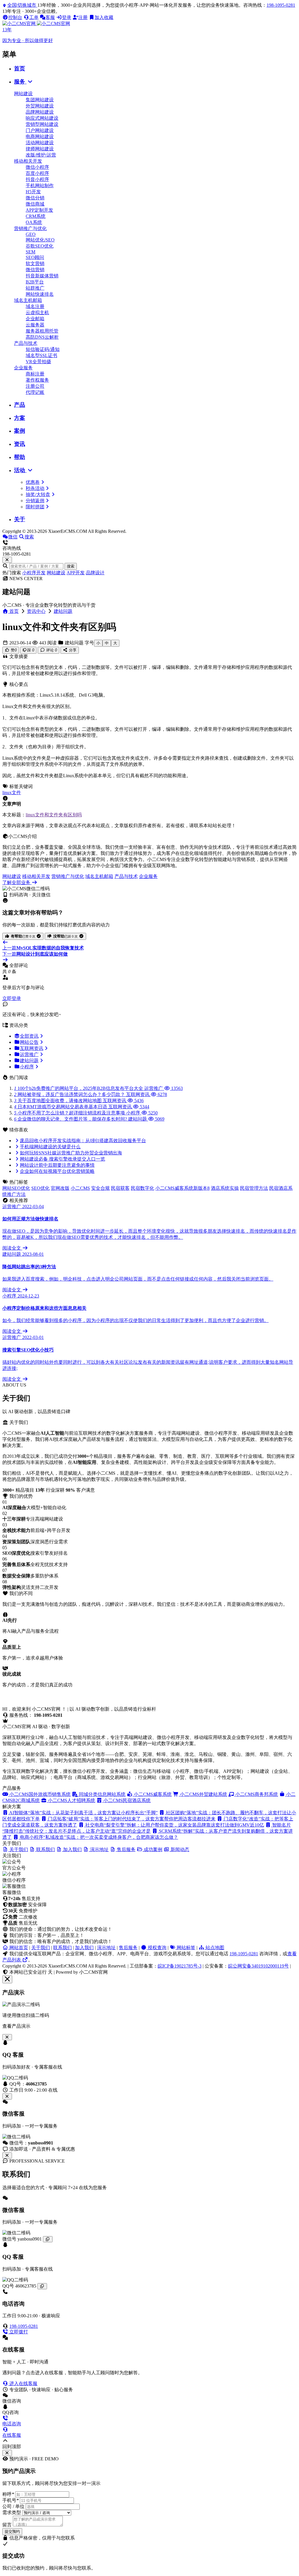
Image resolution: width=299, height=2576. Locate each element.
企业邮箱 (35, 319)
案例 (20, 431)
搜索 (71, 566)
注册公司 (35, 386)
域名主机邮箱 (28, 300)
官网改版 (60, 1188)
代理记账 (35, 392)
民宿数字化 (142, 1188)
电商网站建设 (40, 136)
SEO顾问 (35, 257)
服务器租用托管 (42, 331)
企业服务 (23, 368)
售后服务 (128, 1948)
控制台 (15, 17)
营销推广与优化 (30, 228)
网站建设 (23, 94)
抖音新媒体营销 (42, 276)
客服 (50, 17)
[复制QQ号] (42, 2286)
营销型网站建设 (42, 124)
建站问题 (63, 611)
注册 (83, 17)
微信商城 (35, 204)
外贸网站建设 (40, 106)
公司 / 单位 (13, 2506)
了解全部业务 (17, 882)
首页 (20, 68)
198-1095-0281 (281, 5)
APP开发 (76, 573)
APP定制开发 (39, 210)
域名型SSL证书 (41, 355)
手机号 (11, 2500)
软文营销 (35, 263)
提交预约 (12, 2531)
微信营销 (35, 270)
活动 (20, 470)
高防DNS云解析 (42, 337)
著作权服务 (37, 380)
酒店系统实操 (225, 1188)
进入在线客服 (23, 2383)
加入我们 (84, 1948)
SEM (31, 252)
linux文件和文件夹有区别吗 (54, 815)
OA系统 (34, 222)
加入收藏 (104, 17)
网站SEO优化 (16, 1188)
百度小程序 (37, 173)
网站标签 (185, 1948)
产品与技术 (26, 343)
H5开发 (33, 192)
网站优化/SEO (40, 240)
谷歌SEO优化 (40, 246)
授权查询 (157, 1948)
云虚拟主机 (37, 313)
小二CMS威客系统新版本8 (182, 1188)
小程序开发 (34, 573)
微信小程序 (37, 167)
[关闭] (7, 2155)
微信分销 (35, 198)
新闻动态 (179, 1849)
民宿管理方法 (254, 1188)
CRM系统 (36, 216)
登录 (67, 17)
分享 (72, 650)
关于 (20, 519)
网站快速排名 (40, 294)
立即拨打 (18, 2332)
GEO (31, 234)
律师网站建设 (40, 149)
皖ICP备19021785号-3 (180, 1966)
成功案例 (152, 1849)
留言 (7, 2525)
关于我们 (41, 1948)
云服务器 (35, 325)
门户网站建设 (40, 130)
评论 (51, 650)
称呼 (8, 2494)
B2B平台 (35, 282)
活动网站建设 (40, 143)
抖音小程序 (37, 179)
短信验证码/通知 (43, 349)
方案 (20, 418)
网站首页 (18, 1948)
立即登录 (12, 998)
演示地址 (106, 1948)
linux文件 (12, 793)
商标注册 (35, 374)
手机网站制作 (40, 186)
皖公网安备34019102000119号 (258, 1966)
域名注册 (35, 306)
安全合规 (100, 1188)
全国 (22, 5)
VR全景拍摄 (38, 362)
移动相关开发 (28, 161)
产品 (20, 405)
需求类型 (12, 2512)
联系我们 (62, 1948)
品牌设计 (95, 573)
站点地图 (214, 1948)
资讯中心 (36, 611)
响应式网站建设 (42, 118)
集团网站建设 (40, 100)
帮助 (20, 457)
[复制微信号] (48, 2239)
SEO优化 (40, 1188)
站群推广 (35, 288)
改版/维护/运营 (41, 155)
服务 (20, 82)
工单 (34, 17)
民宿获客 (120, 1188)
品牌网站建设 (40, 112)
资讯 (20, 444)
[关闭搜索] (7, 560)
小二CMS (80, 1188)
